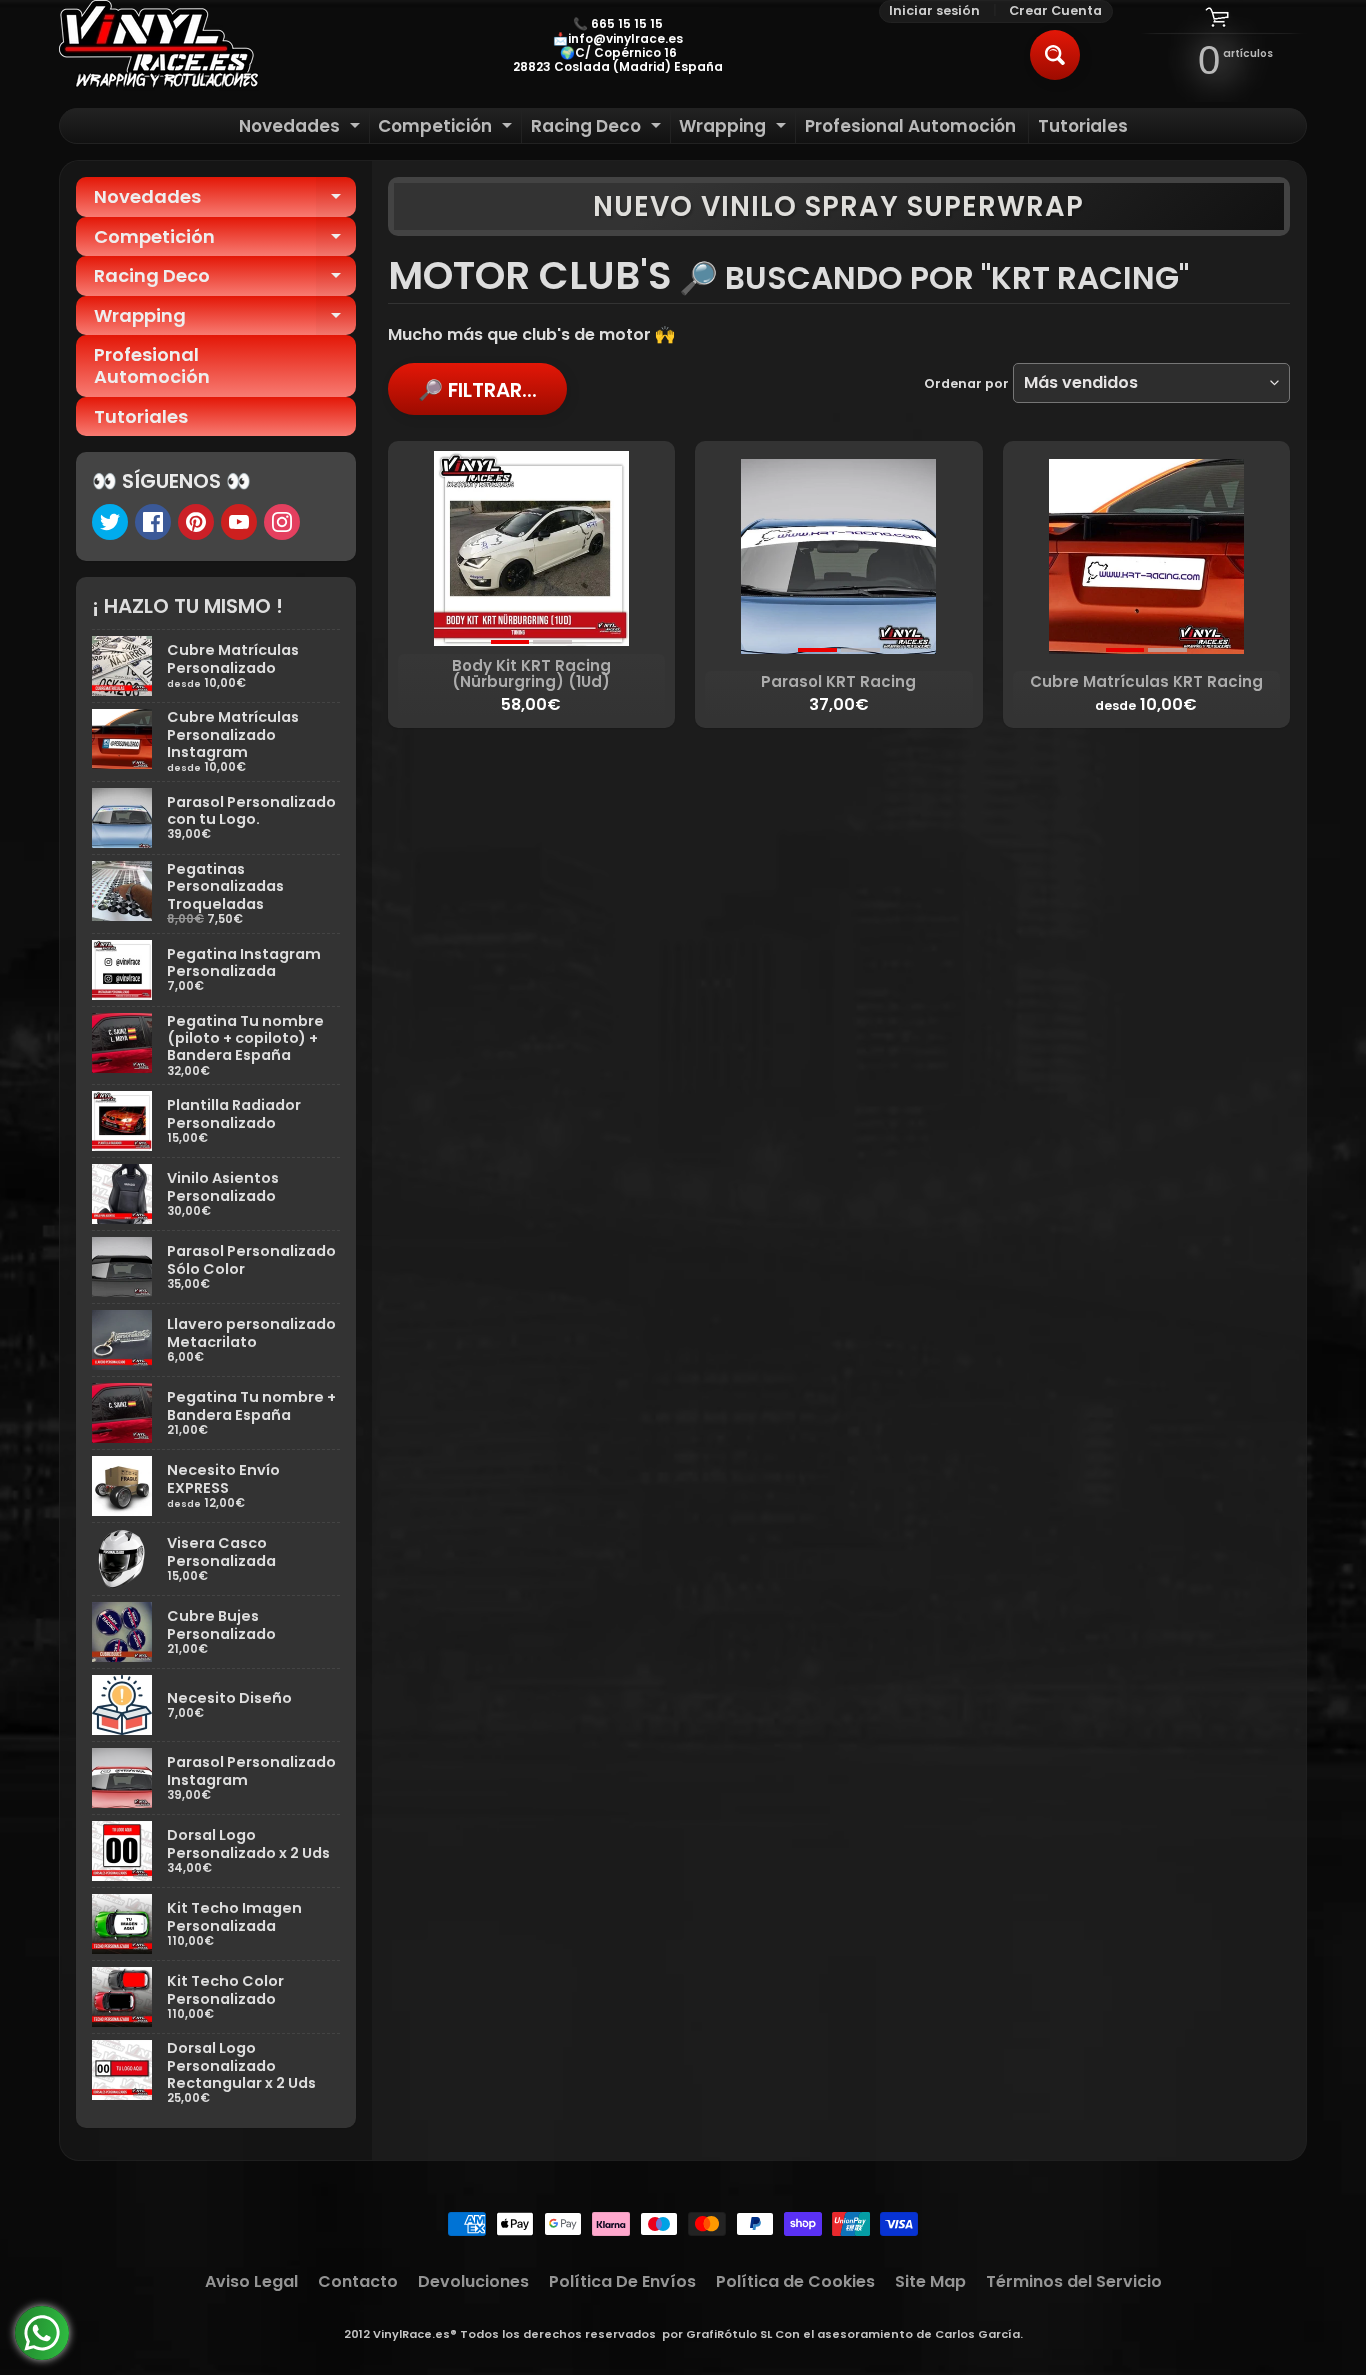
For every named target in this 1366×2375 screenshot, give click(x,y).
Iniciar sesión (934, 11)
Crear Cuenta (1055, 11)
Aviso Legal (251, 2281)
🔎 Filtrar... (477, 390)
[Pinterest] (196, 522)
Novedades (302, 128)
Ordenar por (966, 383)
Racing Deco (598, 128)
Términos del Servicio (1074, 2281)
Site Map (930, 2281)
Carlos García (977, 2334)
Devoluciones (473, 2281)
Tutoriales (1083, 126)
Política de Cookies (795, 2281)
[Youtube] (239, 522)
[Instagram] (282, 522)
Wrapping (735, 128)
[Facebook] (153, 522)
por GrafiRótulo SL (717, 2334)
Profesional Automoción (910, 126)
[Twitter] (110, 522)
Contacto (358, 2281)
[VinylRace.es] (159, 46)
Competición (447, 128)
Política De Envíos (622, 2281)
